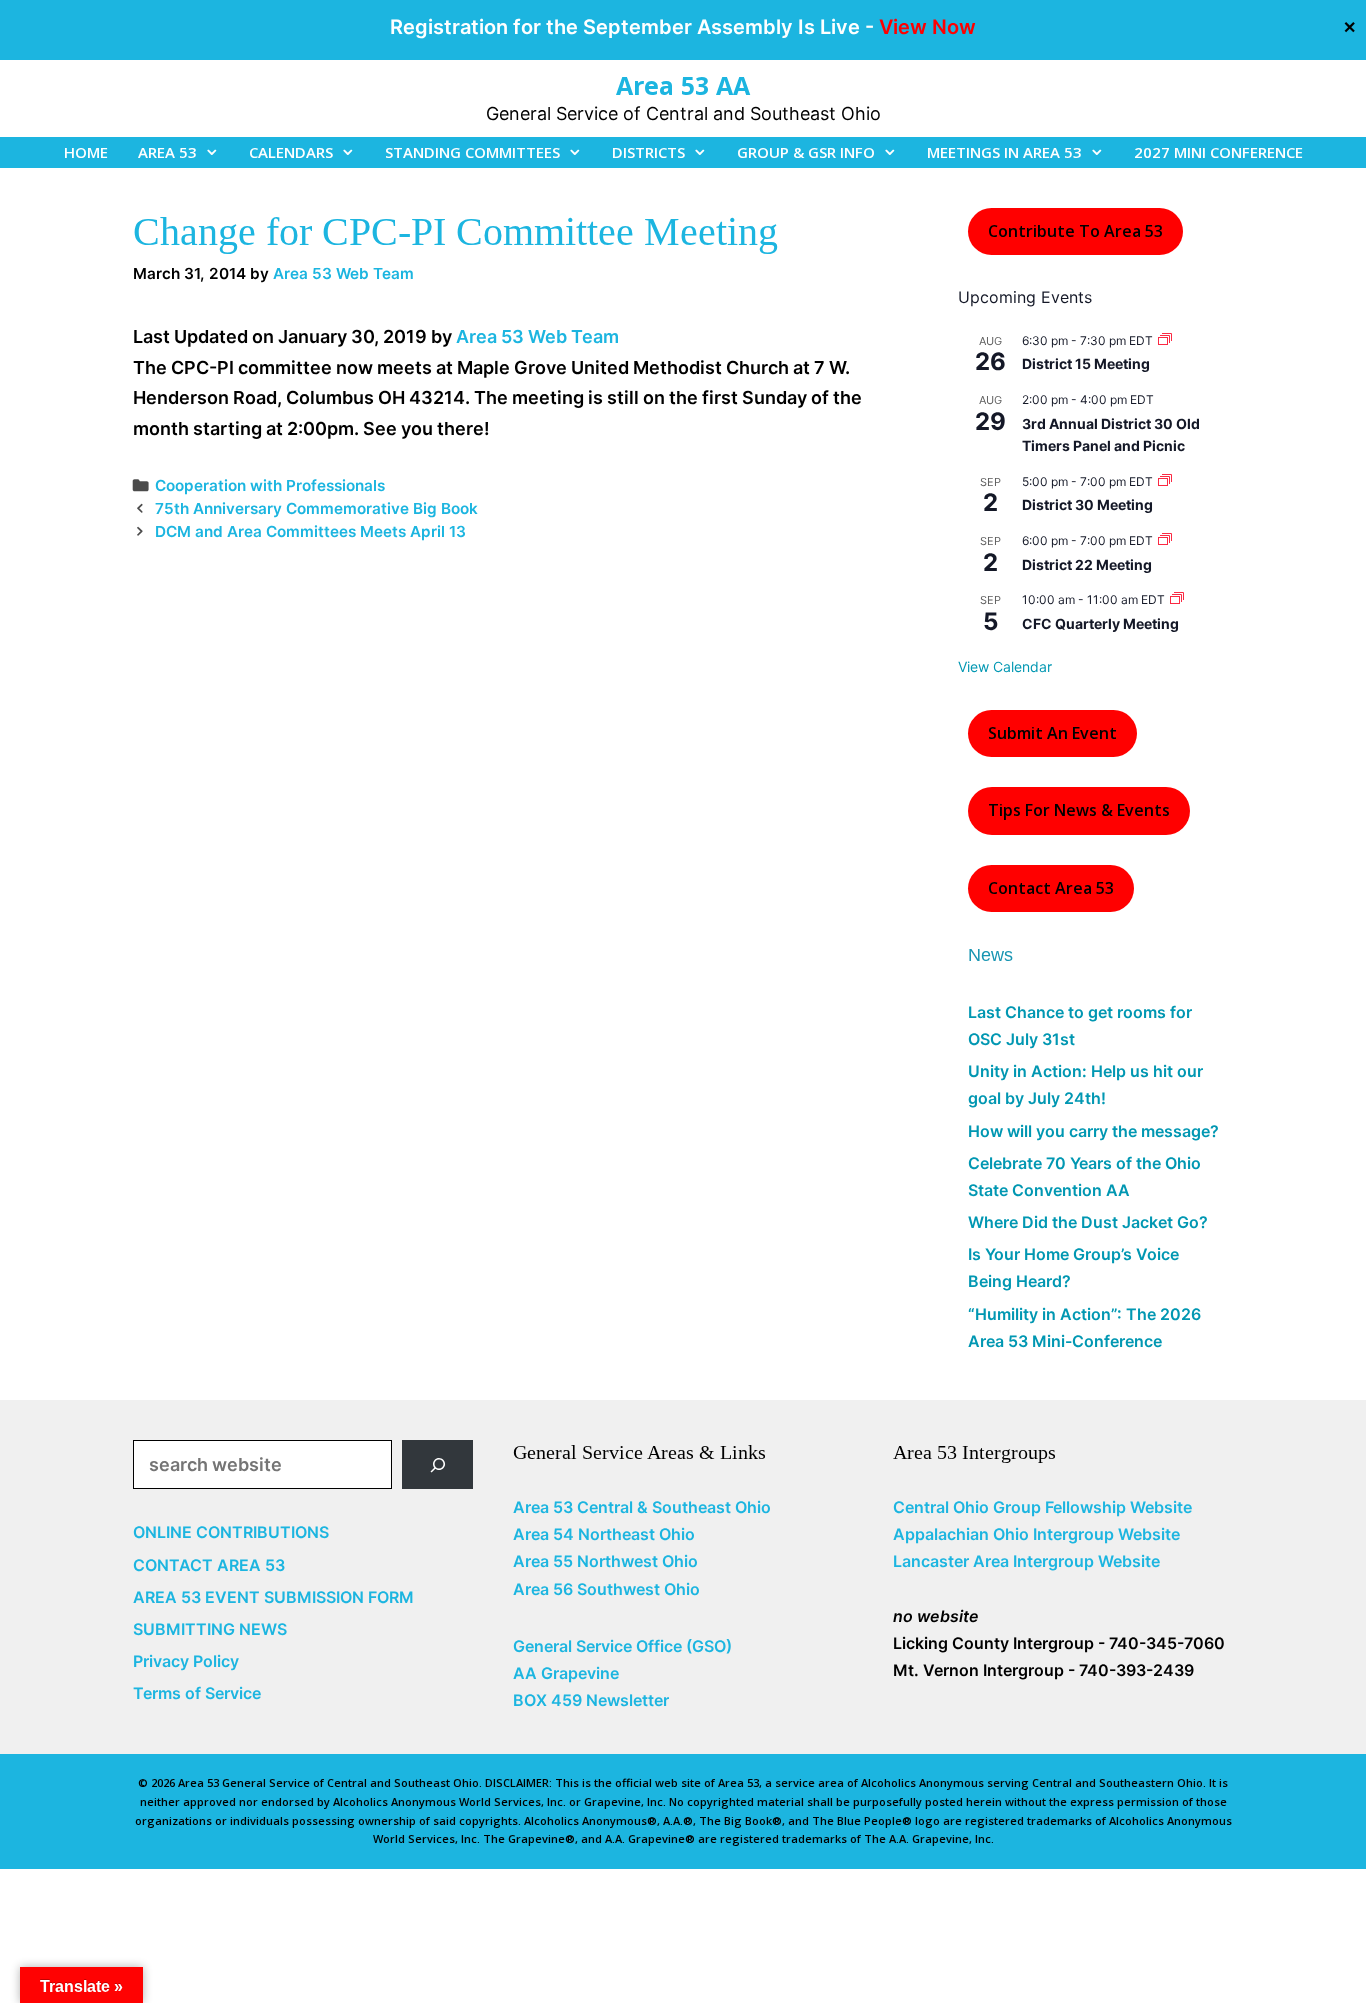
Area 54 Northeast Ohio (604, 1534)
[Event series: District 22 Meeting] (1165, 540)
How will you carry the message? (1093, 1131)
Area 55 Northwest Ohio (605, 1561)
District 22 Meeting (1087, 564)
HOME (86, 152)
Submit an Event (1052, 733)
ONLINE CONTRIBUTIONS (231, 1532)
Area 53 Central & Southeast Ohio (642, 1507)
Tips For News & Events (1079, 810)
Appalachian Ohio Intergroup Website (1036, 1534)
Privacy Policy (186, 1661)
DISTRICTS (648, 152)
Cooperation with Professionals (270, 485)
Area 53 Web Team (537, 336)
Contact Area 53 (1051, 888)
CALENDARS (291, 152)
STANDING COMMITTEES (472, 152)
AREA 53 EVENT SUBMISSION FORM (273, 1597)
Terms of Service (197, 1693)
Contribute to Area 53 (1075, 231)
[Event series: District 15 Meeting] (1165, 340)
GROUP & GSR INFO (806, 152)
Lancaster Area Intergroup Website (1026, 1561)
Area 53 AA (683, 85)
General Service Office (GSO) (622, 1646)
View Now (927, 27)
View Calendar (1005, 666)
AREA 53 (167, 152)
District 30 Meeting (1087, 504)
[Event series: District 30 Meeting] (1165, 481)
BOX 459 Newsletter (591, 1700)
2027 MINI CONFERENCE (1218, 152)
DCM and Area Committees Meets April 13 (310, 531)
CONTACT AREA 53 (209, 1565)
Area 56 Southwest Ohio (606, 1589)
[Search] (437, 1464)
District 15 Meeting (1086, 363)
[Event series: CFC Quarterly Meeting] (1177, 599)
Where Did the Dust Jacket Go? (1088, 1222)
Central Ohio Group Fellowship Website (1042, 1507)
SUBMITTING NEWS (210, 1629)
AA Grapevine (566, 1673)
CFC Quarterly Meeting (1100, 623)
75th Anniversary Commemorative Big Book (316, 508)
